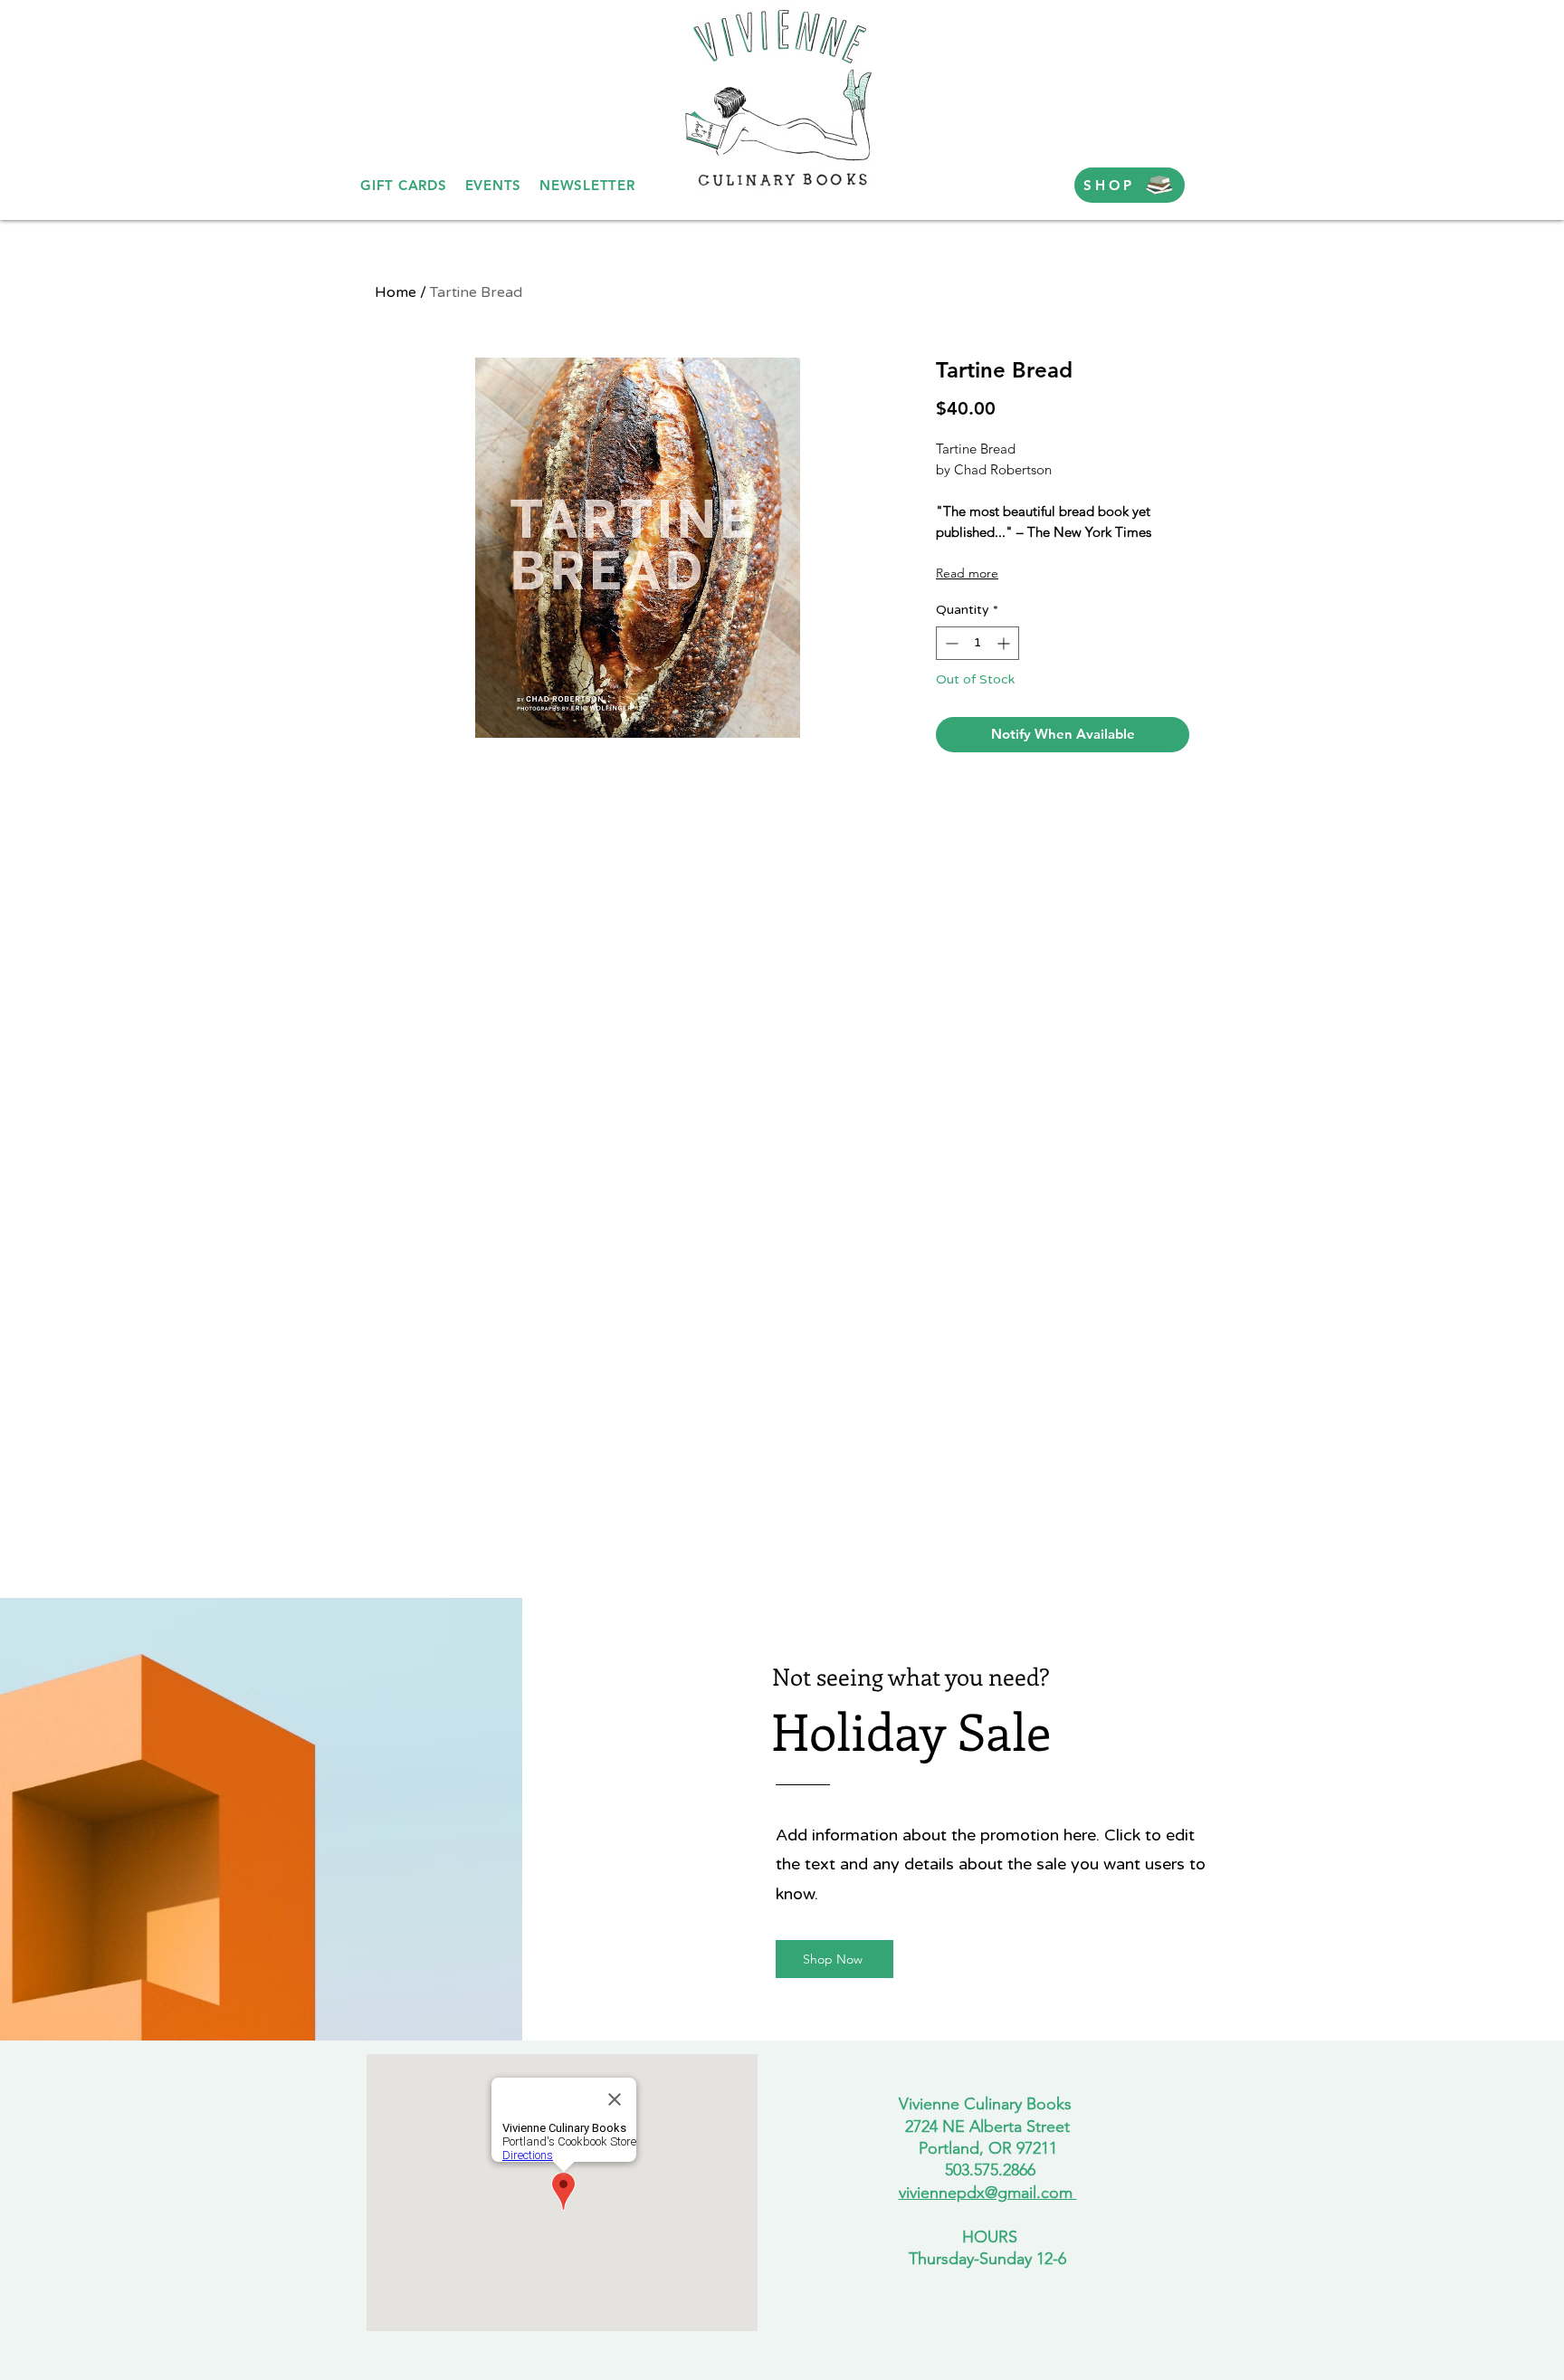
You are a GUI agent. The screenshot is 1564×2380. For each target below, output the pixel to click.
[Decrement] (950, 643)
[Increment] (1005, 643)
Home (396, 292)
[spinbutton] (977, 643)
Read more (967, 573)
